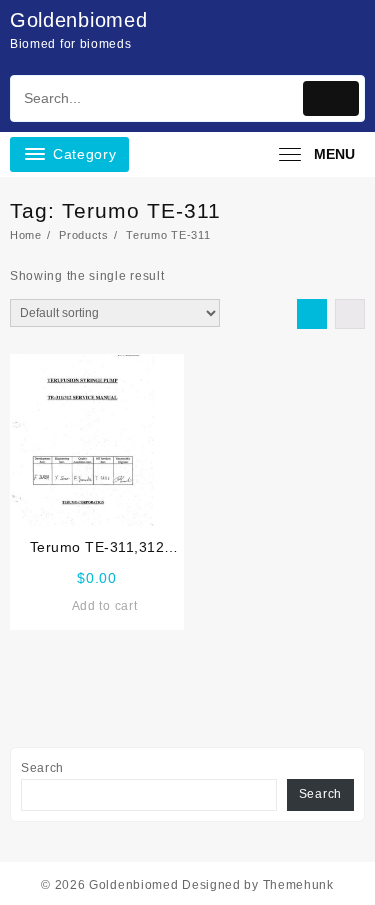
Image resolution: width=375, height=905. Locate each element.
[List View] (350, 314)
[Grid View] (312, 314)
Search (42, 768)
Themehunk (298, 885)
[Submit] (331, 98)
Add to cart (105, 606)
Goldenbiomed (78, 20)
